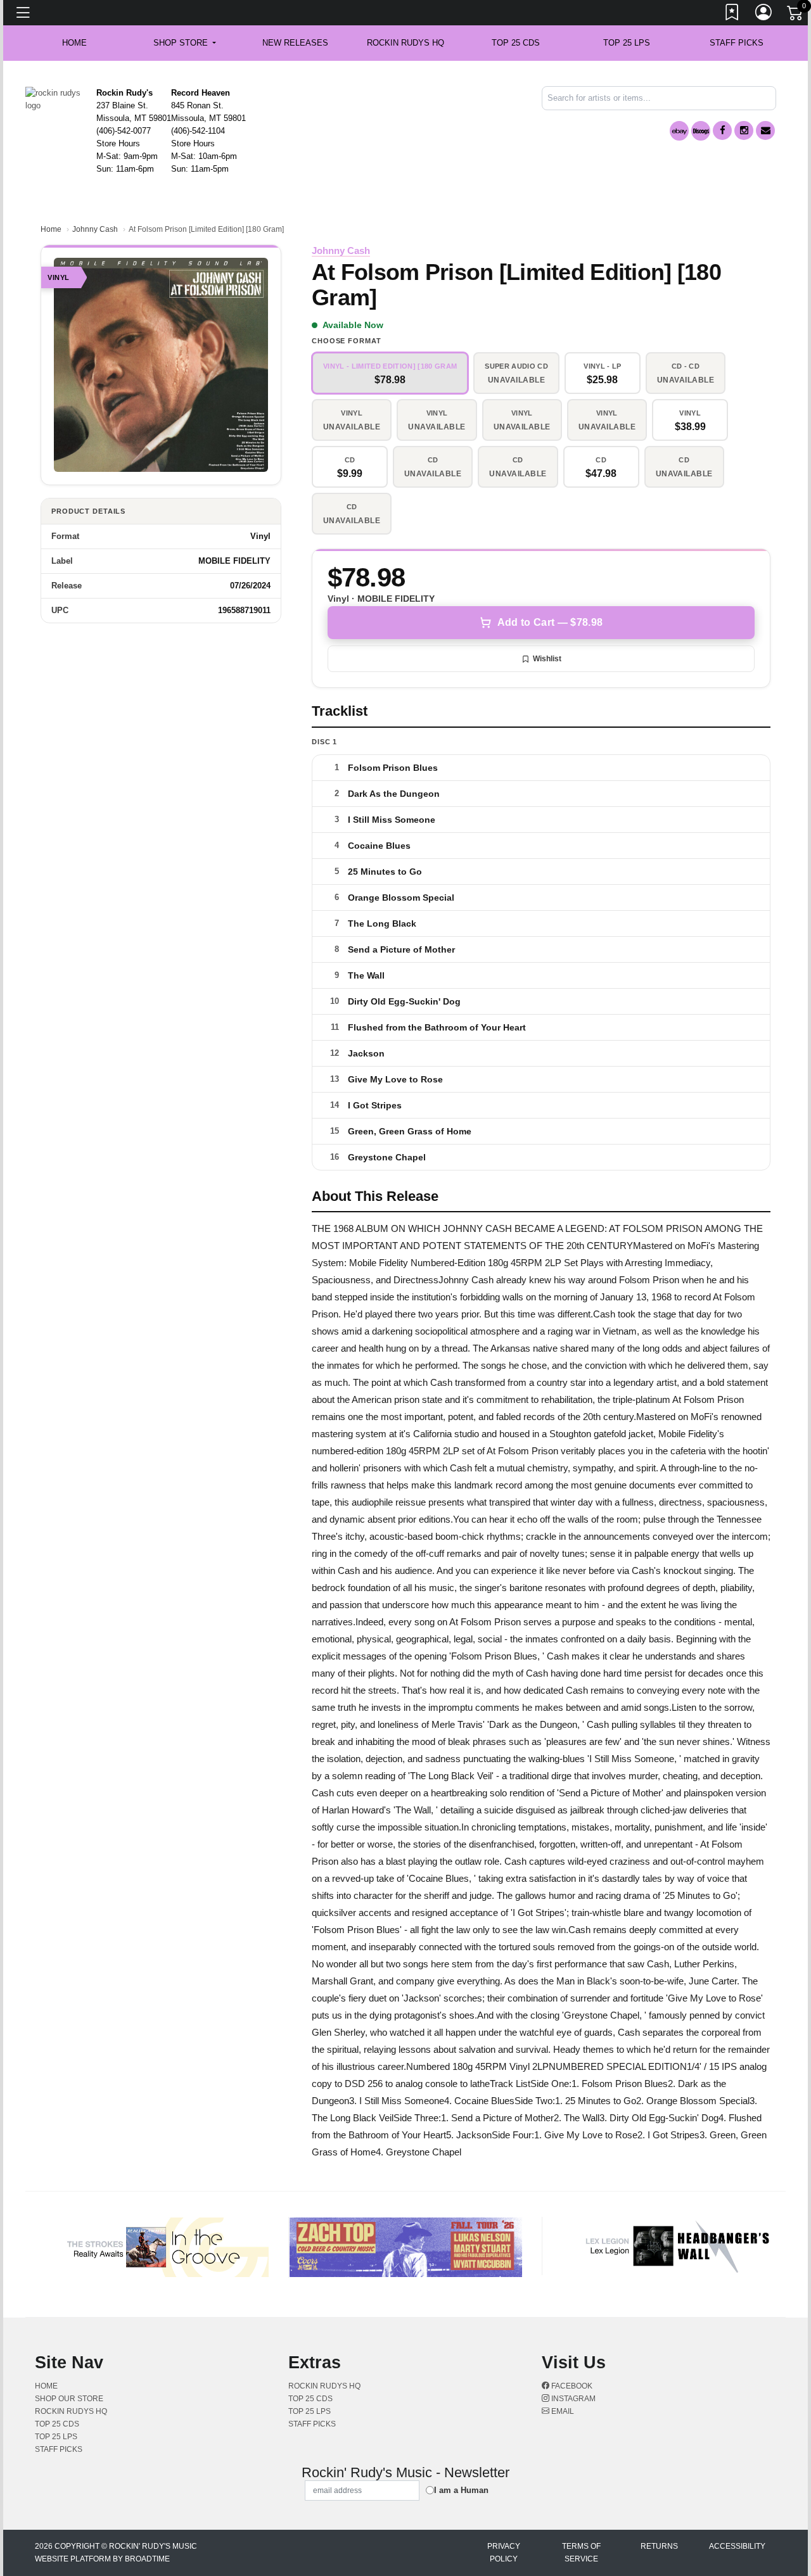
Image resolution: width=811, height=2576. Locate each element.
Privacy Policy (504, 2553)
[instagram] (744, 130)
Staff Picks (737, 43)
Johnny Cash (95, 229)
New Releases (295, 43)
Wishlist (547, 659)
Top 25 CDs (516, 43)
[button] (185, 43)
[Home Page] (56, 98)
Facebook (571, 2386)
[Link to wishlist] (732, 15)
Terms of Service (581, 2553)
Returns (659, 2546)
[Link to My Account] (764, 15)
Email (562, 2411)
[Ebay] (679, 131)
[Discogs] (701, 131)
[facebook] (722, 130)
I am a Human (461, 2490)
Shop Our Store (69, 2399)
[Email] (765, 130)
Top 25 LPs (627, 43)
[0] (796, 15)
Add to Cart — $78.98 (550, 622)
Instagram (572, 2399)
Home (51, 229)
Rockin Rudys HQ (405, 43)
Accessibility (737, 2546)
